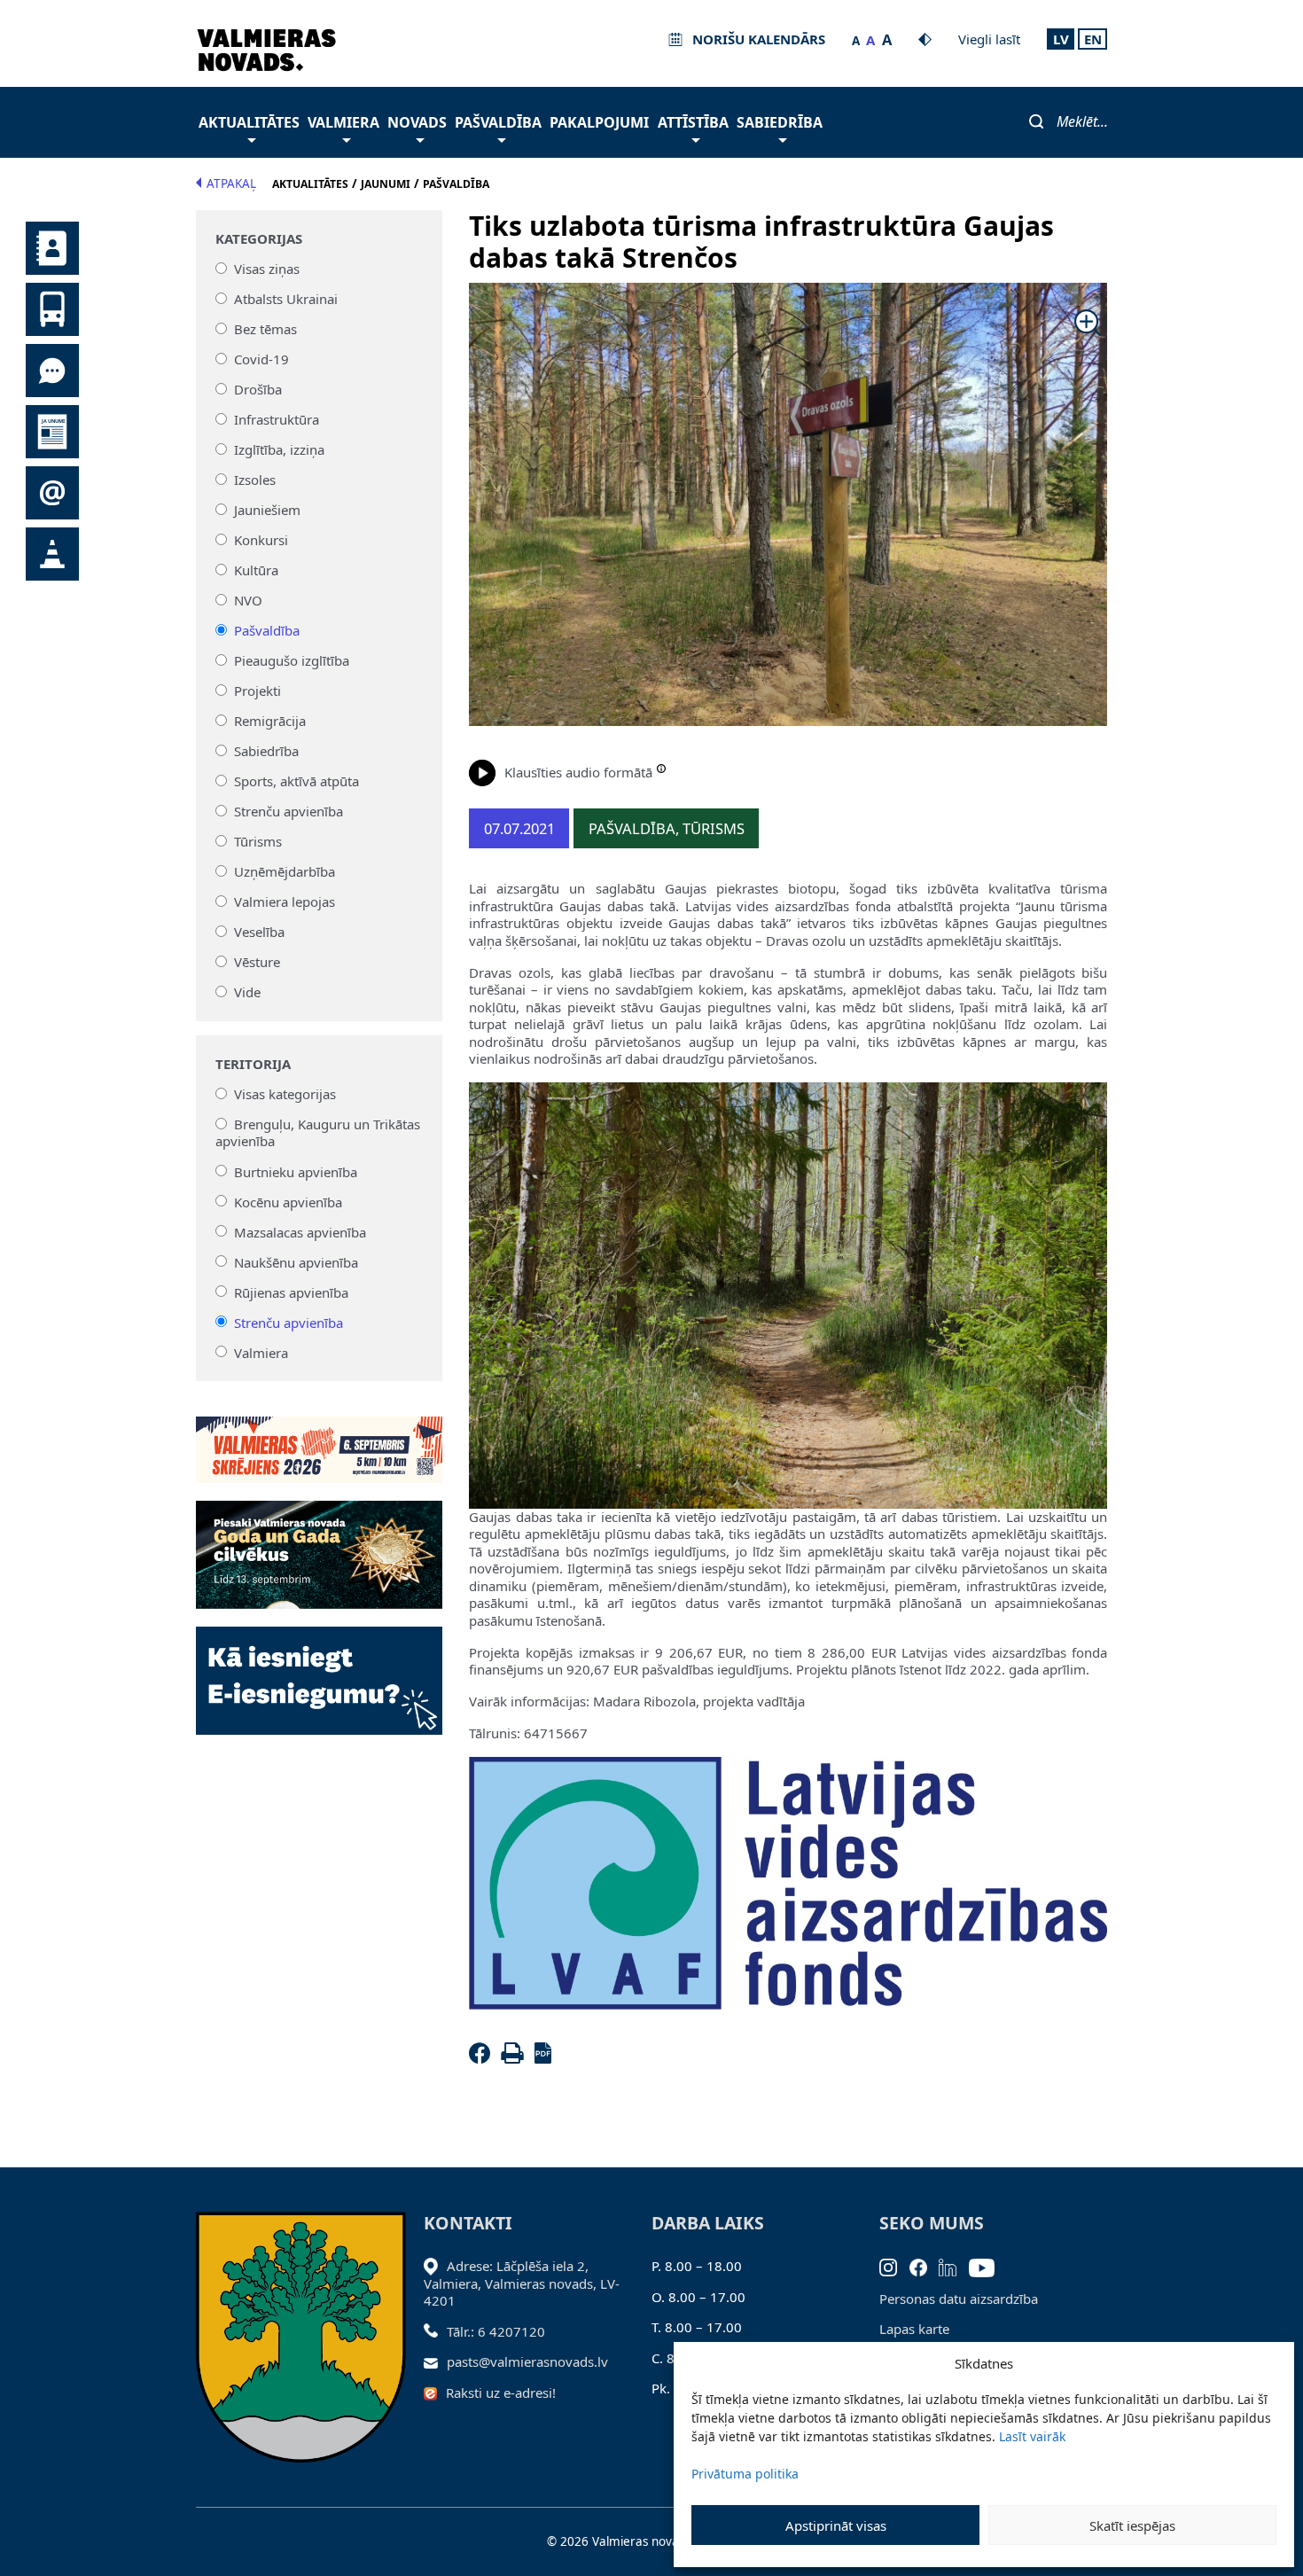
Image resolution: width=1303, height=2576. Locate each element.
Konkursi (261, 540)
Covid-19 (261, 359)
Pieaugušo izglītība (292, 660)
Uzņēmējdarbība (285, 871)
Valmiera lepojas (285, 902)
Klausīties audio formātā (578, 772)
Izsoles (255, 480)
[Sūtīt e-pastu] (436, 2361)
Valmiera (343, 122)
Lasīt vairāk (1032, 2436)
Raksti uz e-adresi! (501, 2393)
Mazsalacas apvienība (300, 1231)
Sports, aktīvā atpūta (296, 781)
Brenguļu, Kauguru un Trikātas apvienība (318, 1133)
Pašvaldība (498, 122)
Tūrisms (258, 841)
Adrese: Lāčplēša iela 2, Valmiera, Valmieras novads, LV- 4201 (522, 2283)
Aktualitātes (249, 122)
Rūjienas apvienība (291, 1292)
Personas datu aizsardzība (959, 2299)
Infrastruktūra (277, 419)
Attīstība (693, 122)
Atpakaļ (231, 183)
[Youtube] (988, 2266)
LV (1061, 39)
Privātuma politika (745, 2474)
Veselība (259, 932)
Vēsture (257, 962)
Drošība (258, 389)
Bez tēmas (265, 329)
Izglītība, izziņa (279, 449)
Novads (417, 122)
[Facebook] (483, 2058)
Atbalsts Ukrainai (286, 299)
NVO (248, 600)
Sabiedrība (780, 122)
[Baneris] (320, 1440)
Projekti (257, 691)
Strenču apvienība (289, 811)
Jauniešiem (267, 510)
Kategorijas (259, 239)
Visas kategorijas (285, 1094)
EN (1093, 39)
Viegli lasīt (989, 39)
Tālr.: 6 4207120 (496, 2331)
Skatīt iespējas (1132, 2525)
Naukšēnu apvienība (296, 1261)
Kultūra (256, 570)
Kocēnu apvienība (288, 1201)
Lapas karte (914, 2329)
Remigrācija (270, 721)
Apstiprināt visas (836, 2525)
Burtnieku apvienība (296, 1171)
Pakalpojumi (599, 122)
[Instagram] (894, 2266)
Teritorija (253, 1064)
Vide (247, 992)
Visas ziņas (267, 269)
